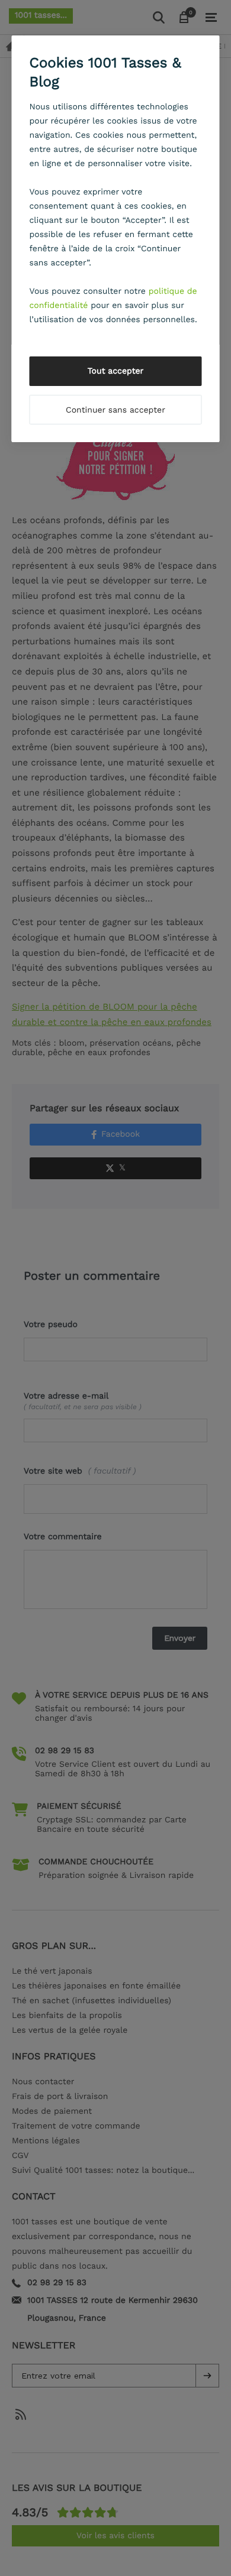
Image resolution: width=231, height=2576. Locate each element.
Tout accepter (116, 371)
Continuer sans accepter (115, 410)
